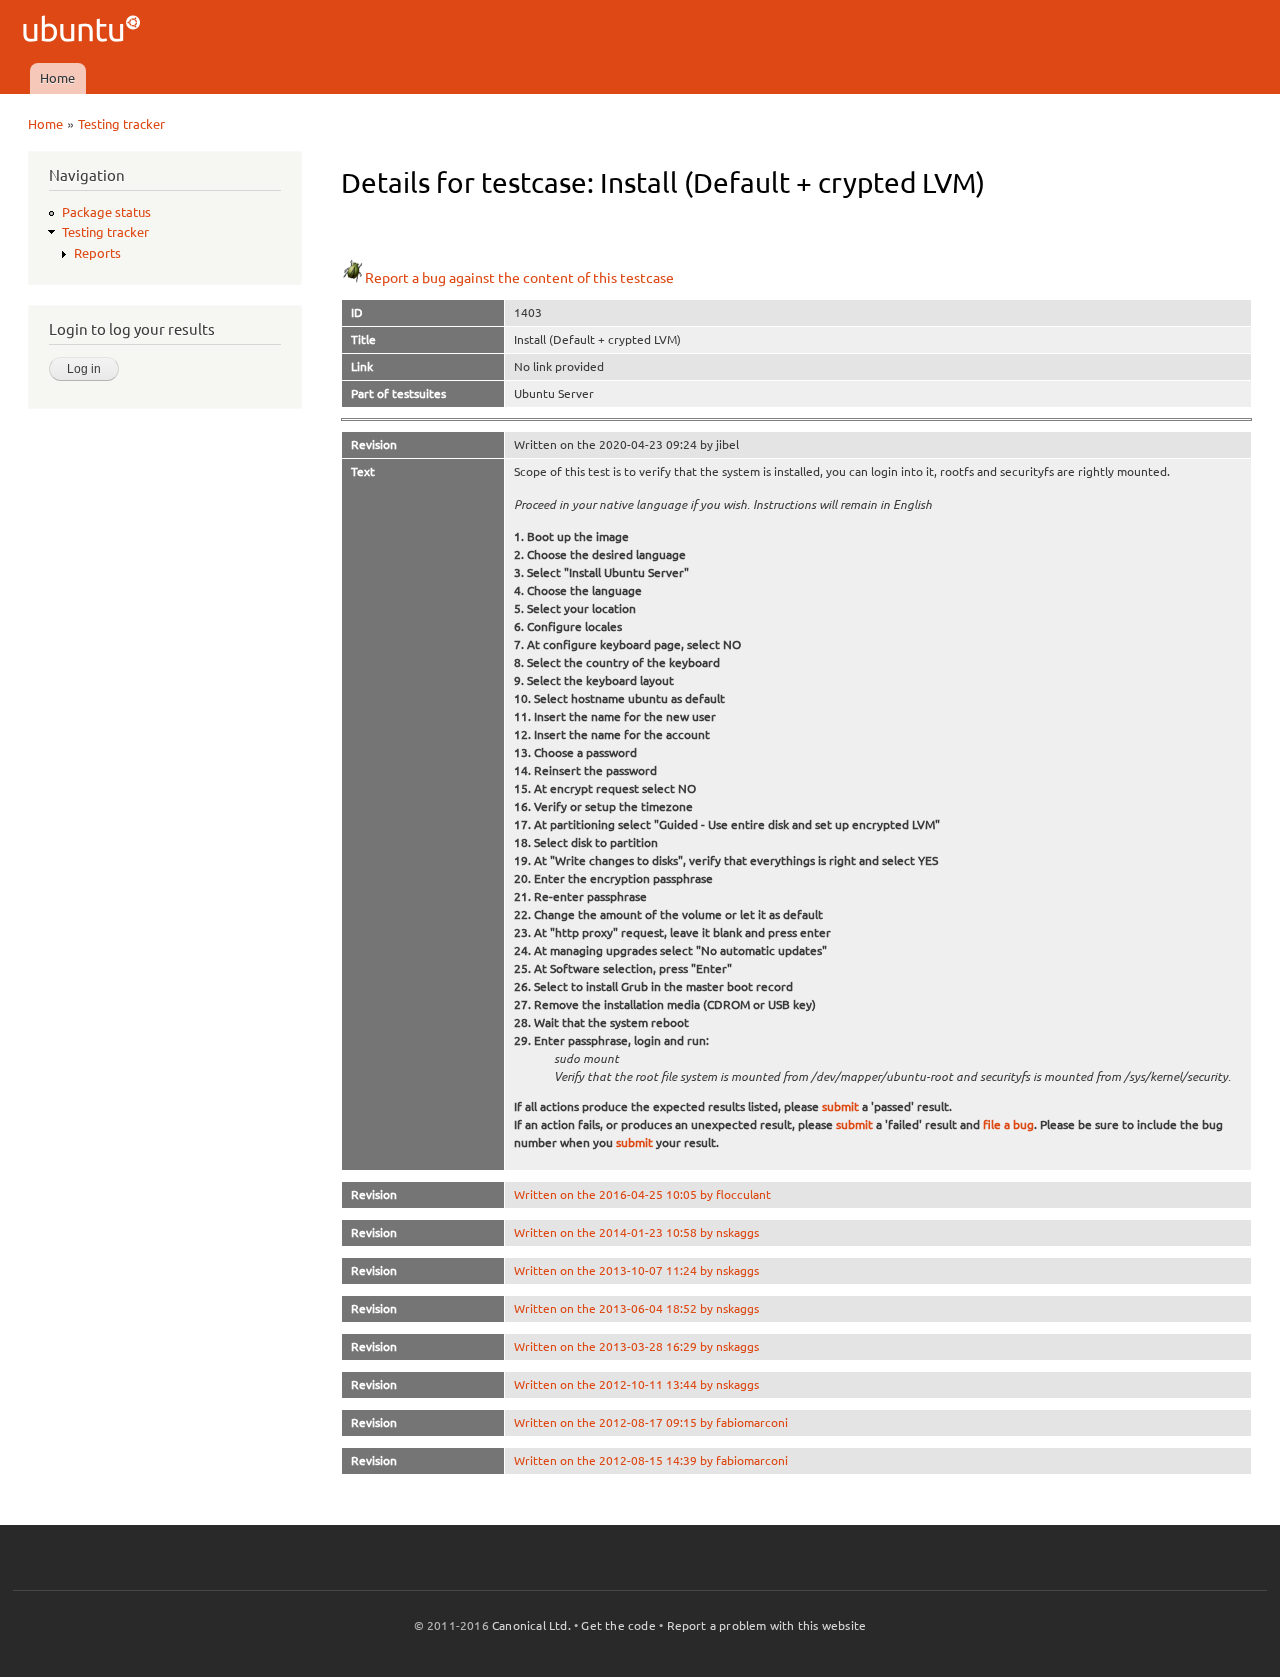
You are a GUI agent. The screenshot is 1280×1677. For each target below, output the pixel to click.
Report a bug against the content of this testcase (519, 278)
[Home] (84, 31)
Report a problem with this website (767, 1625)
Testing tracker (121, 124)
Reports (97, 253)
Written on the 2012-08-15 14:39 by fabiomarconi (651, 1460)
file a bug (1008, 1124)
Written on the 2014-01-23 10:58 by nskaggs (636, 1232)
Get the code (618, 1625)
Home (57, 78)
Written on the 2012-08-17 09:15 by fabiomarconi (651, 1422)
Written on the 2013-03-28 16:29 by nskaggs (636, 1346)
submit (840, 1106)
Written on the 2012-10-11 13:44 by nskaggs (636, 1384)
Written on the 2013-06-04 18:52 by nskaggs (636, 1308)
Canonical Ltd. (531, 1625)
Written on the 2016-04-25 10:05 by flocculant (642, 1194)
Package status (106, 212)
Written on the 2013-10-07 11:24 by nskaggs (636, 1270)
